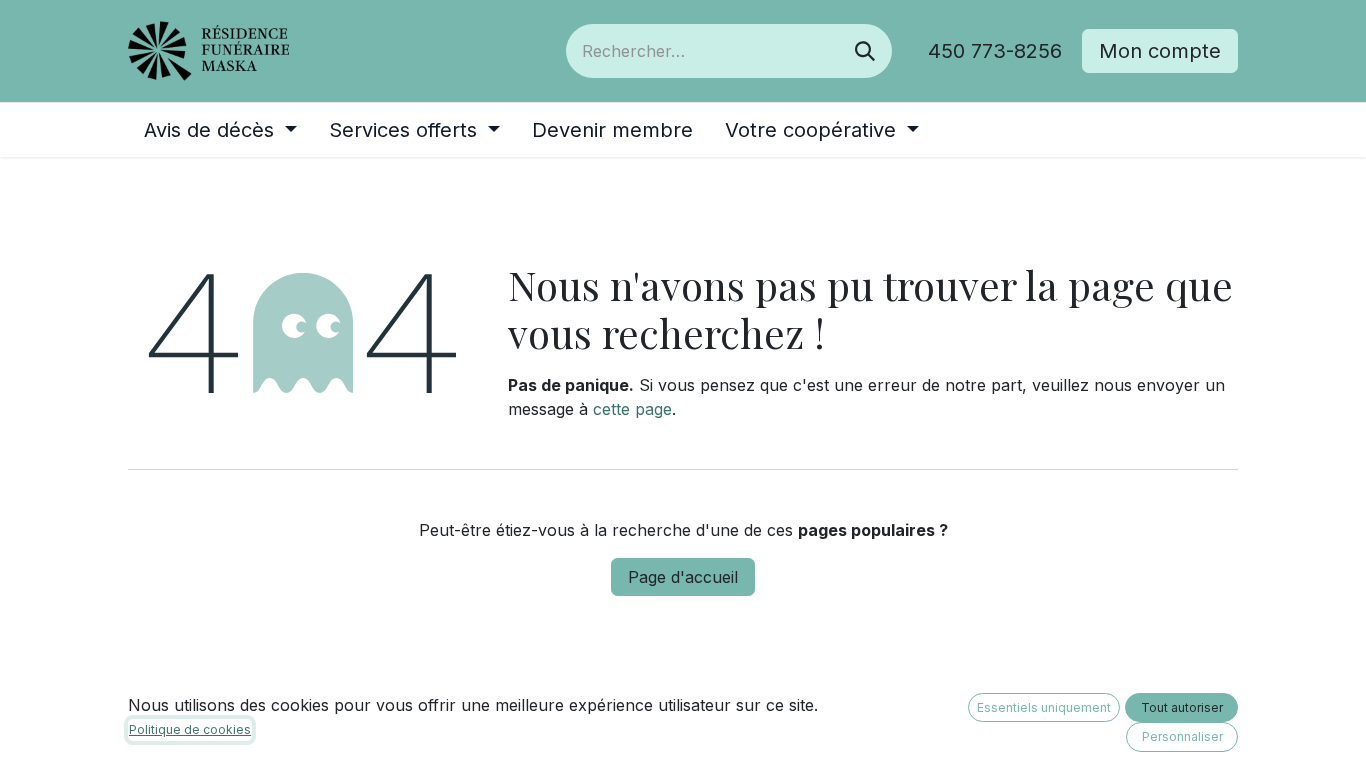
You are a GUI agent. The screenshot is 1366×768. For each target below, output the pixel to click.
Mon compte (1160, 51)
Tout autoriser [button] (1182, 707)
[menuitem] (220, 130)
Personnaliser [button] (1182, 736)
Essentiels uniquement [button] (1044, 707)
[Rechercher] (865, 51)
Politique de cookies (190, 729)
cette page (632, 409)
